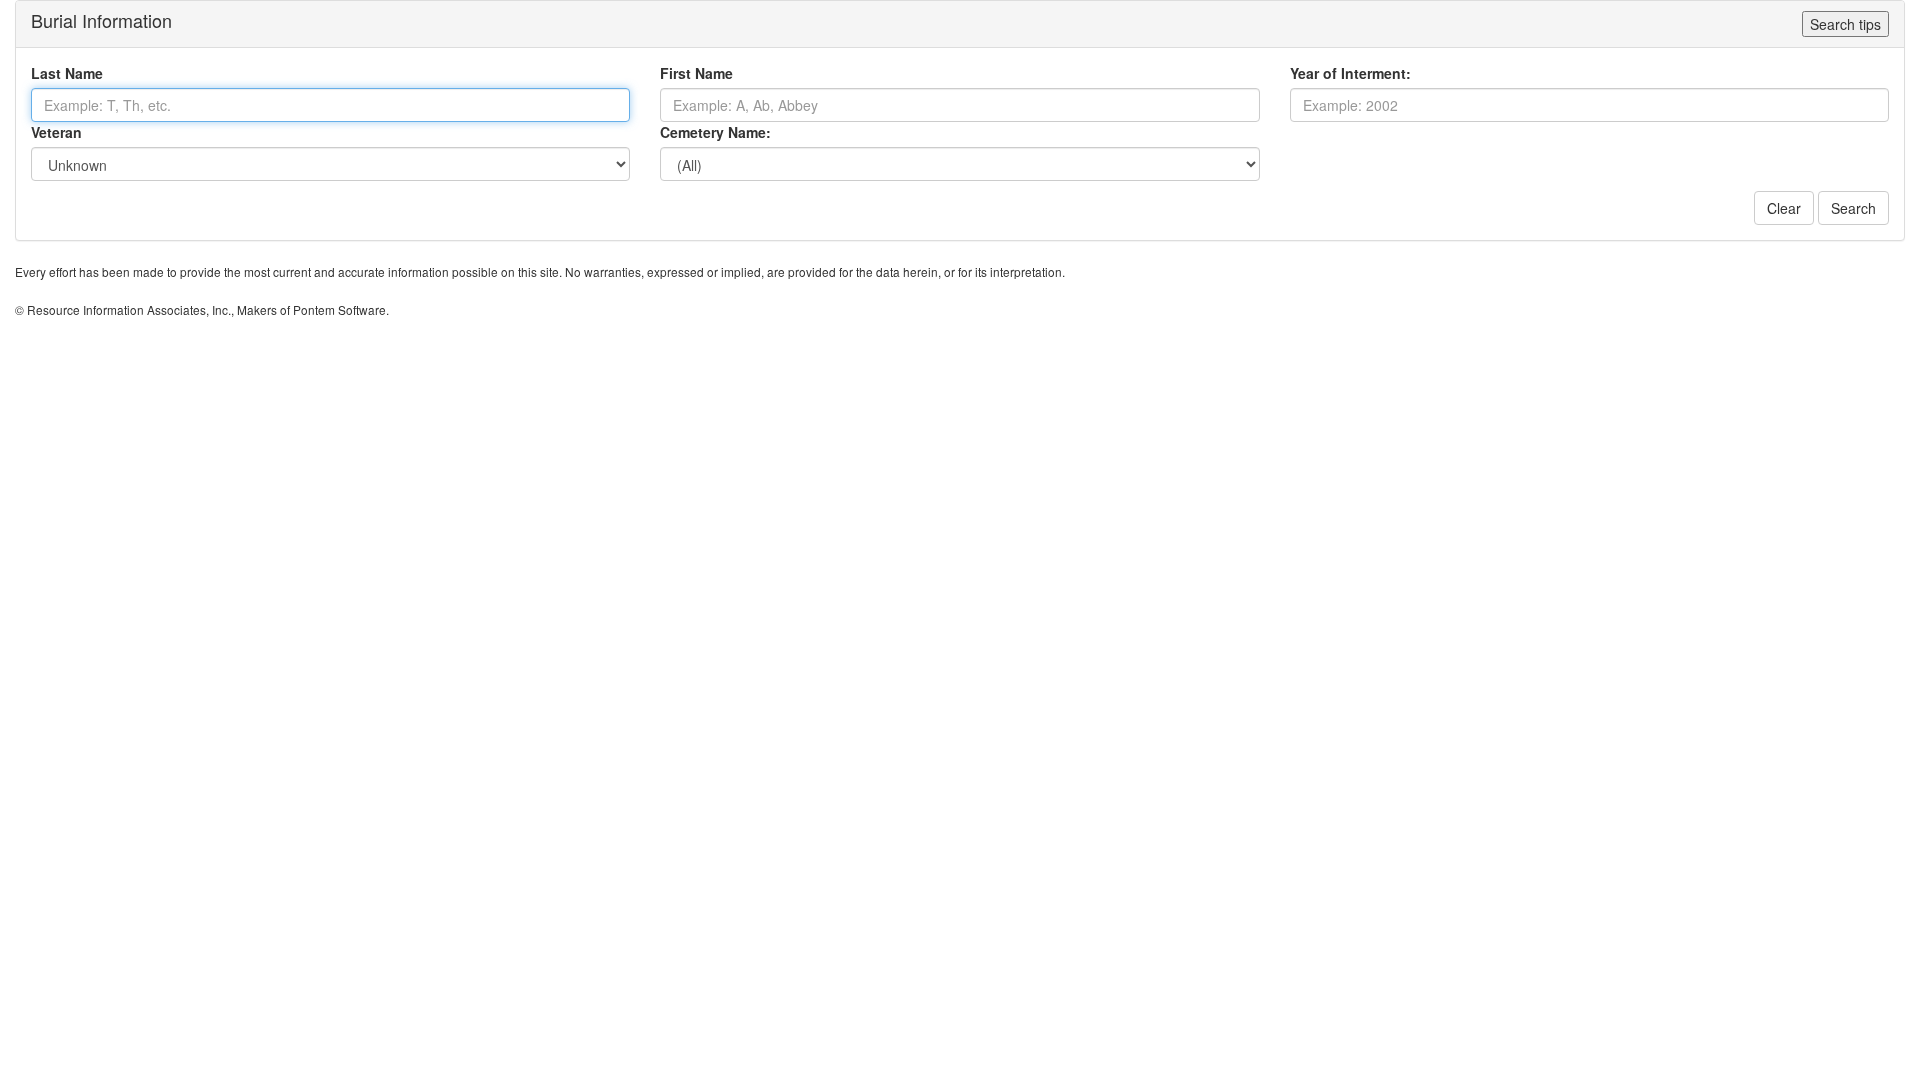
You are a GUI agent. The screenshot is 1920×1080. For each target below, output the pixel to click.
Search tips (1845, 24)
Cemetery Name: (715, 132)
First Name (696, 73)
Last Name (67, 73)
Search (1853, 208)
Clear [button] (1784, 208)
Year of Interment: (1350, 73)
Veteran (56, 132)
